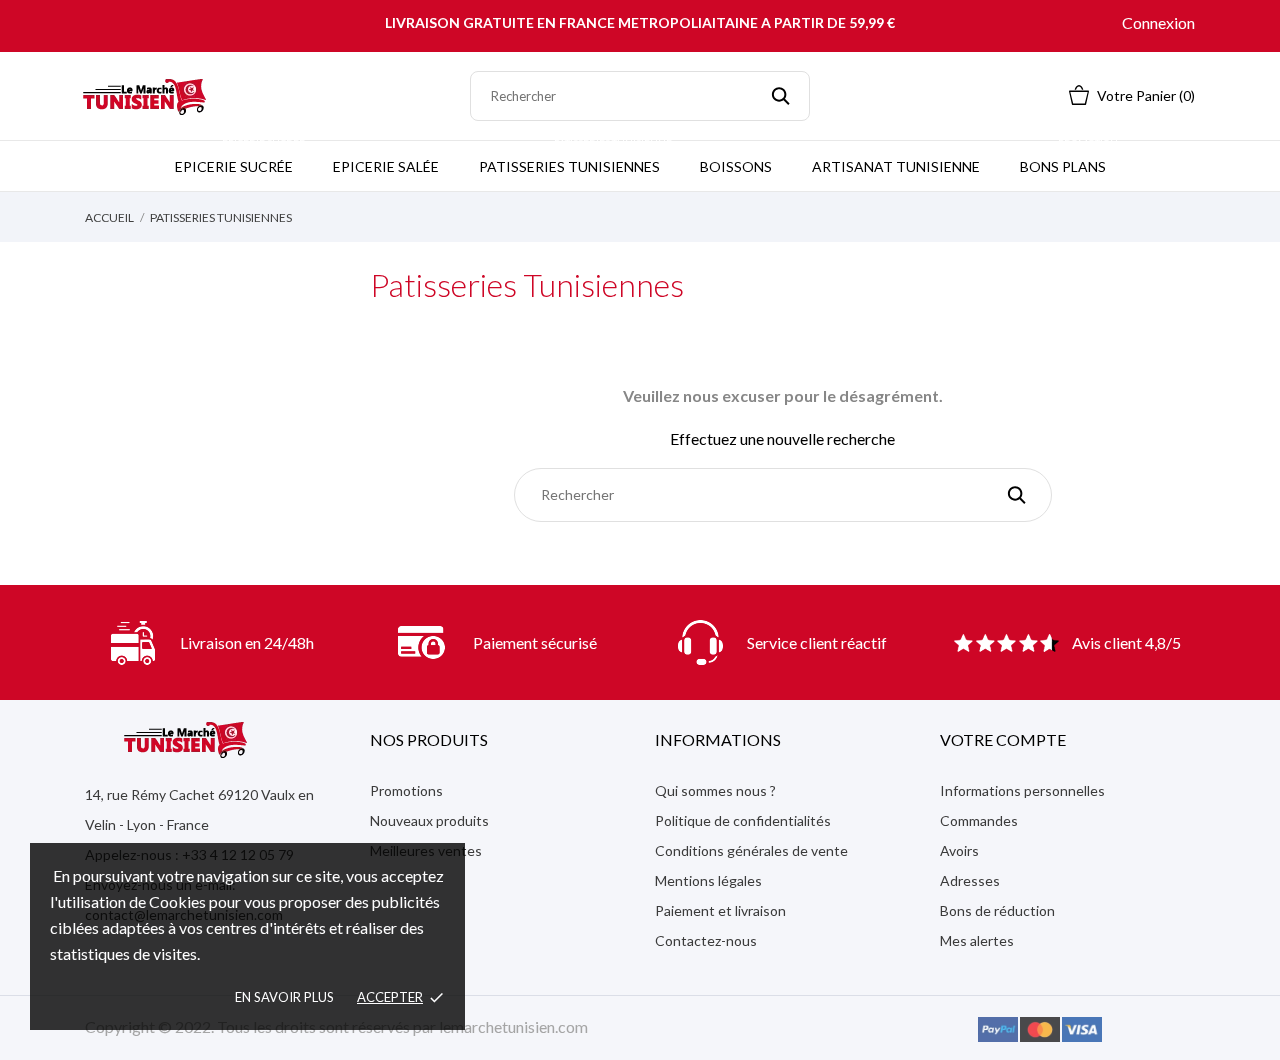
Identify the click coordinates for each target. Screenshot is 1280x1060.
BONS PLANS (1069, 158)
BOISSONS (736, 166)
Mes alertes (977, 940)
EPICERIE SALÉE (386, 166)
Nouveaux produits (429, 820)
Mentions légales (708, 880)
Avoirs (959, 850)
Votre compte (1003, 739)
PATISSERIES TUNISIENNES (575, 158)
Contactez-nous (706, 940)
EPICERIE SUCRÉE (240, 158)
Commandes (979, 820)
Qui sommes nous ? (715, 790)
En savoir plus (284, 997)
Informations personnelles (1022, 790)
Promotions (406, 790)
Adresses (970, 880)
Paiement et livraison (720, 910)
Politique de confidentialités (743, 820)
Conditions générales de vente (751, 850)
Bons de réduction (997, 910)
